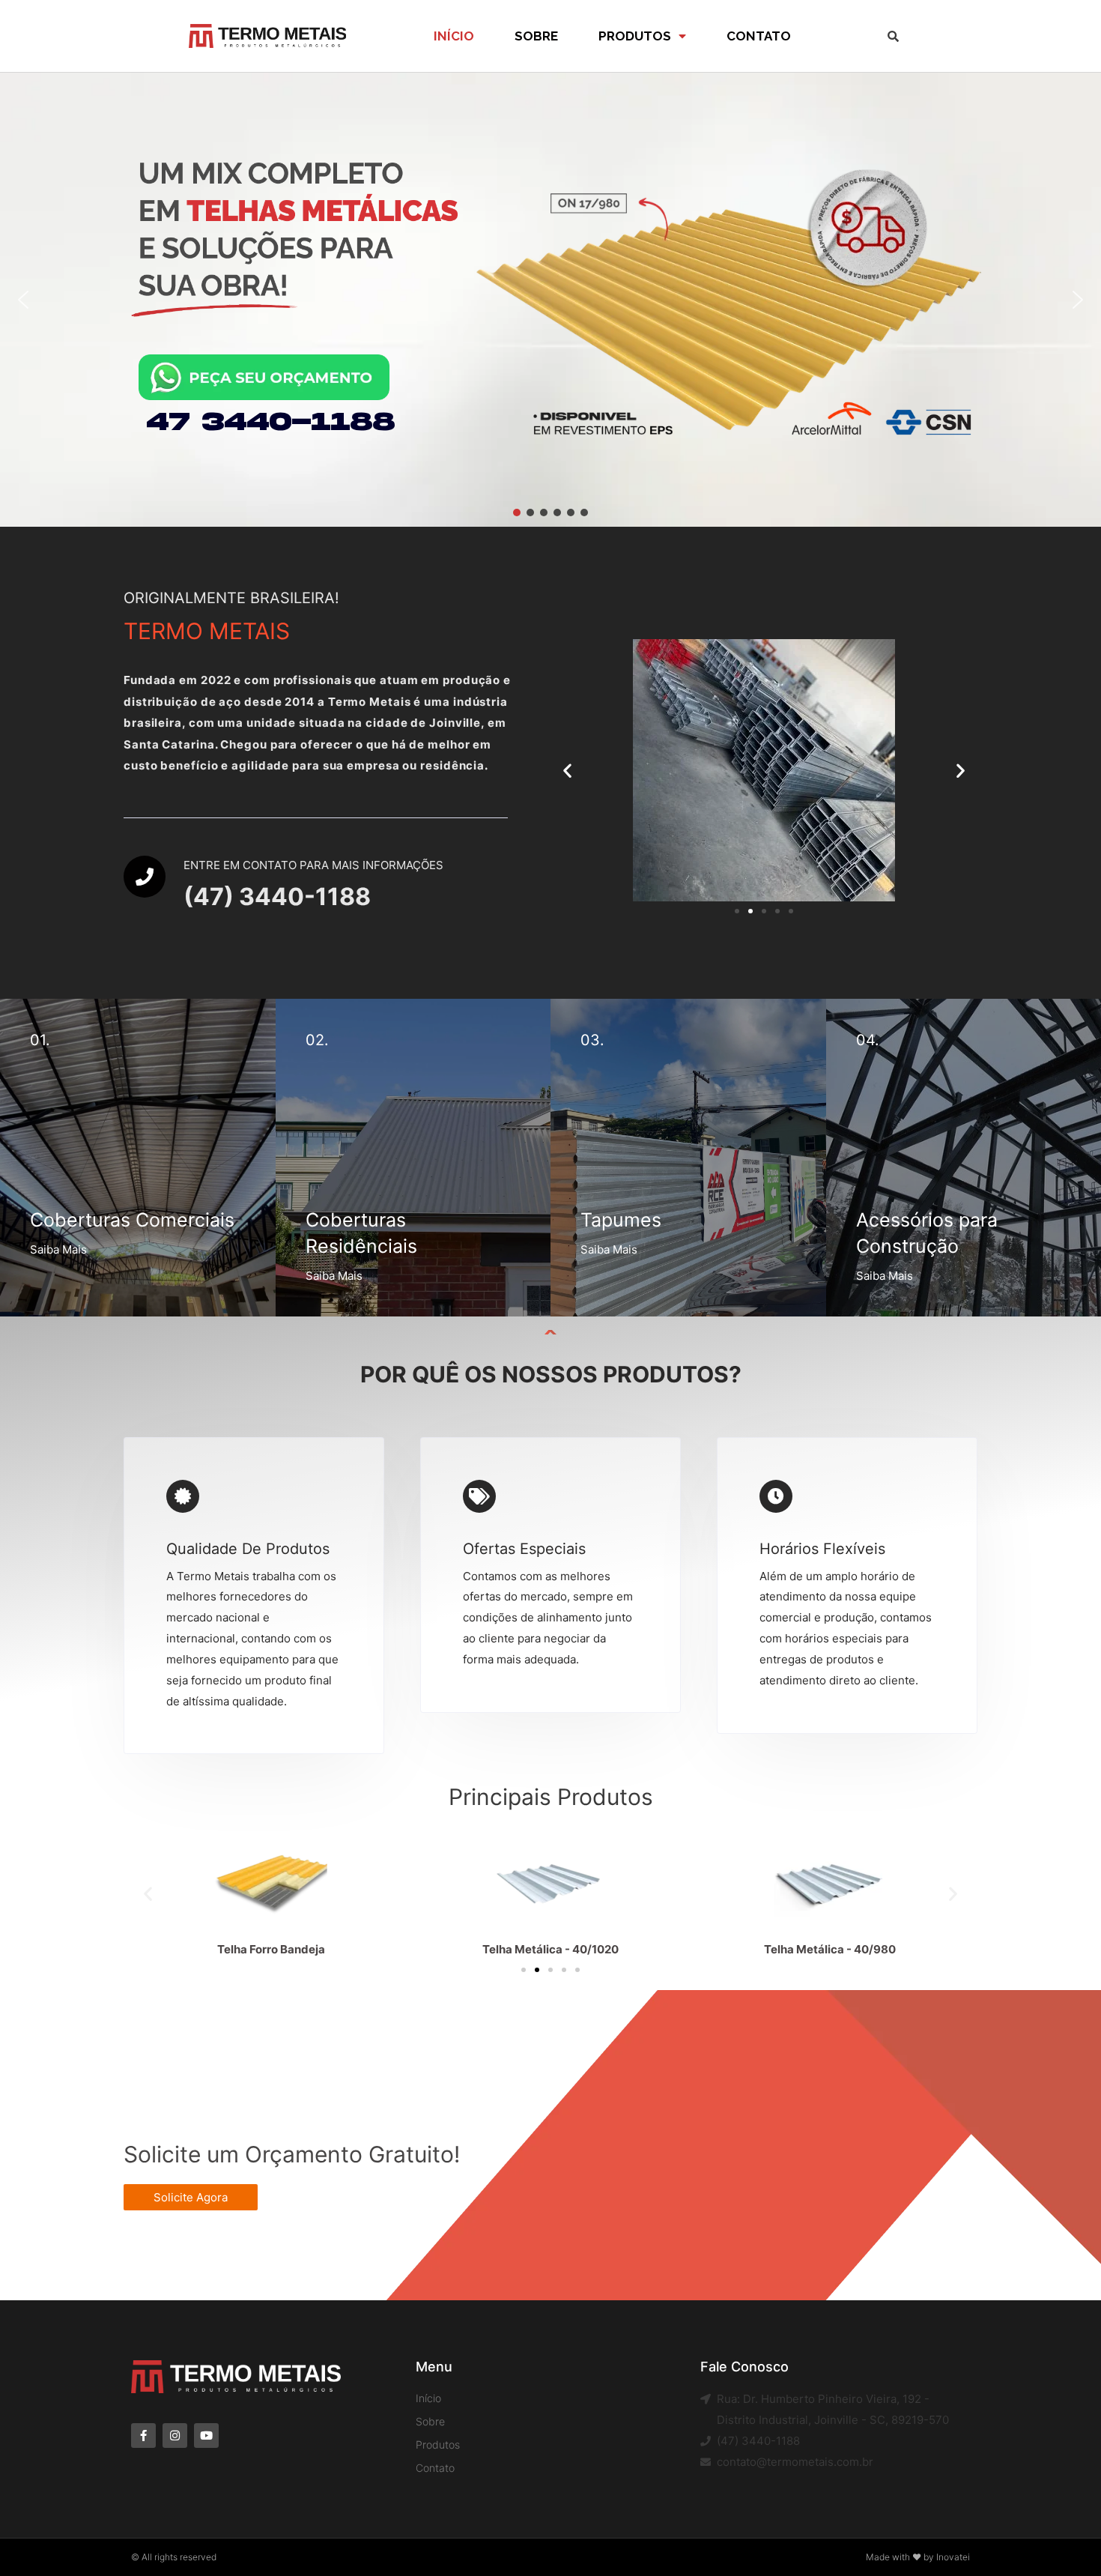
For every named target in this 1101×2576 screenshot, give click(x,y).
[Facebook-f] (143, 2436)
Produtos (635, 36)
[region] (550, 300)
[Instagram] (175, 2436)
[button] (23, 300)
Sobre (536, 36)
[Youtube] (206, 2436)
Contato (759, 36)
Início (454, 36)
